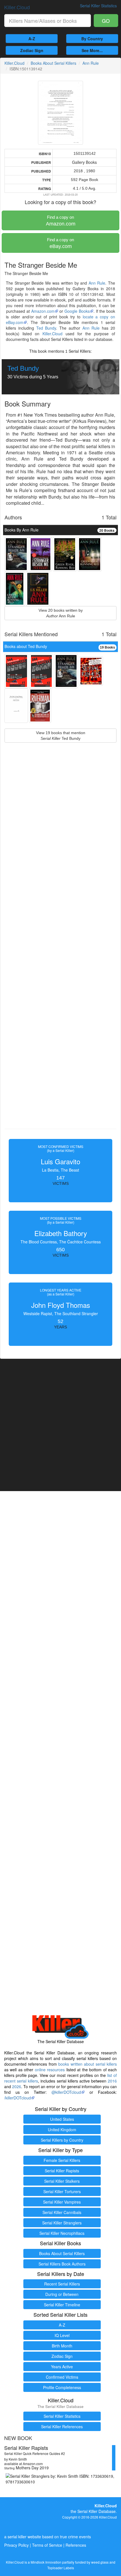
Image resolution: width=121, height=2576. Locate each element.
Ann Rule (91, 63)
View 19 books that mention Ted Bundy (61, 736)
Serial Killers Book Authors (62, 2264)
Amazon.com (61, 221)
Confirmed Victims (62, 2377)
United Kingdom (62, 2130)
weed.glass (100, 2562)
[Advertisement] (60, 949)
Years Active (62, 2367)
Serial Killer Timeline (62, 2305)
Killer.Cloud (17, 7)
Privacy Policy (16, 2545)
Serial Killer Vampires (62, 2202)
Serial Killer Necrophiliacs (62, 2233)
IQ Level (62, 2335)
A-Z (32, 39)
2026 (17, 2086)
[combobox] (48, 21)
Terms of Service (47, 2545)
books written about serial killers (88, 2064)
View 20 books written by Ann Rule (61, 613)
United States (62, 2119)
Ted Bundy (46, 328)
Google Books (77, 311)
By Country (92, 39)
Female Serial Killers (62, 2160)
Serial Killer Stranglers (62, 2223)
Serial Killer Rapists (62, 2171)
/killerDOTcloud (18, 2098)
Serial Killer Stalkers (62, 2181)
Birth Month (62, 2346)
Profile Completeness (62, 2387)
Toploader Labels (61, 2568)
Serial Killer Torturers (62, 2191)
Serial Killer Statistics (62, 2416)
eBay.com (60, 243)
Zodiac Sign (32, 50)
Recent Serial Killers (62, 2284)
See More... (92, 50)
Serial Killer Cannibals (62, 2212)
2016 (112, 2081)
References (76, 2545)
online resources (50, 2070)
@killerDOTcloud (66, 2092)
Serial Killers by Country (62, 2140)
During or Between (62, 2294)
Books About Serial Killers (53, 63)
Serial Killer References (62, 2427)
